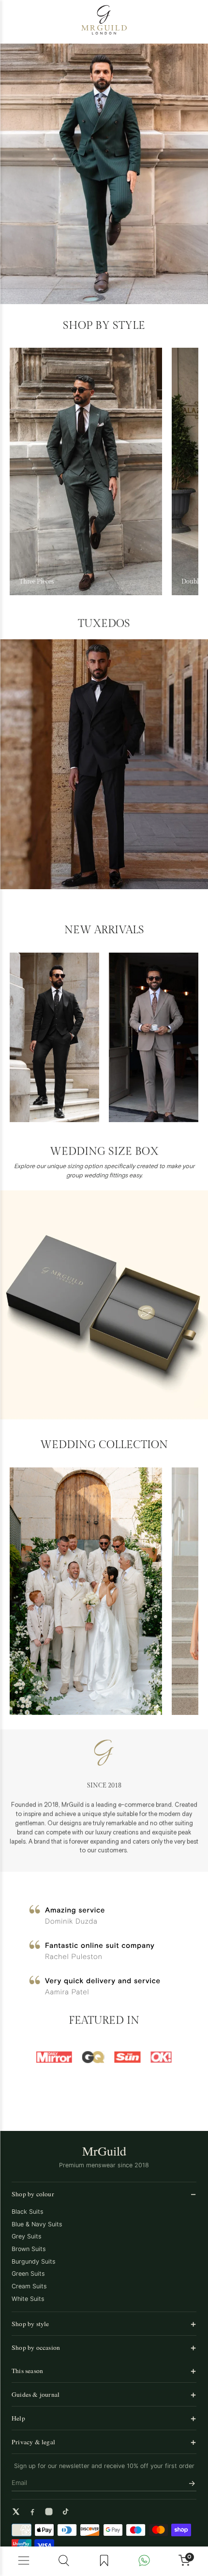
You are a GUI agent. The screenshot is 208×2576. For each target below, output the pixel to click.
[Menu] (24, 2561)
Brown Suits (29, 2249)
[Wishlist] (104, 2561)
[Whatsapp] (144, 2561)
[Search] (64, 2561)
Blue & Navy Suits (37, 2224)
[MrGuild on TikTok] (65, 2512)
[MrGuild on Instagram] (49, 2512)
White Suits (28, 2299)
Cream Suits (29, 2286)
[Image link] (104, 174)
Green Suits (28, 2274)
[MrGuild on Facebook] (32, 2512)
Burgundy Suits (34, 2261)
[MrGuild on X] (16, 2512)
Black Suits (28, 2212)
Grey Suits (27, 2236)
